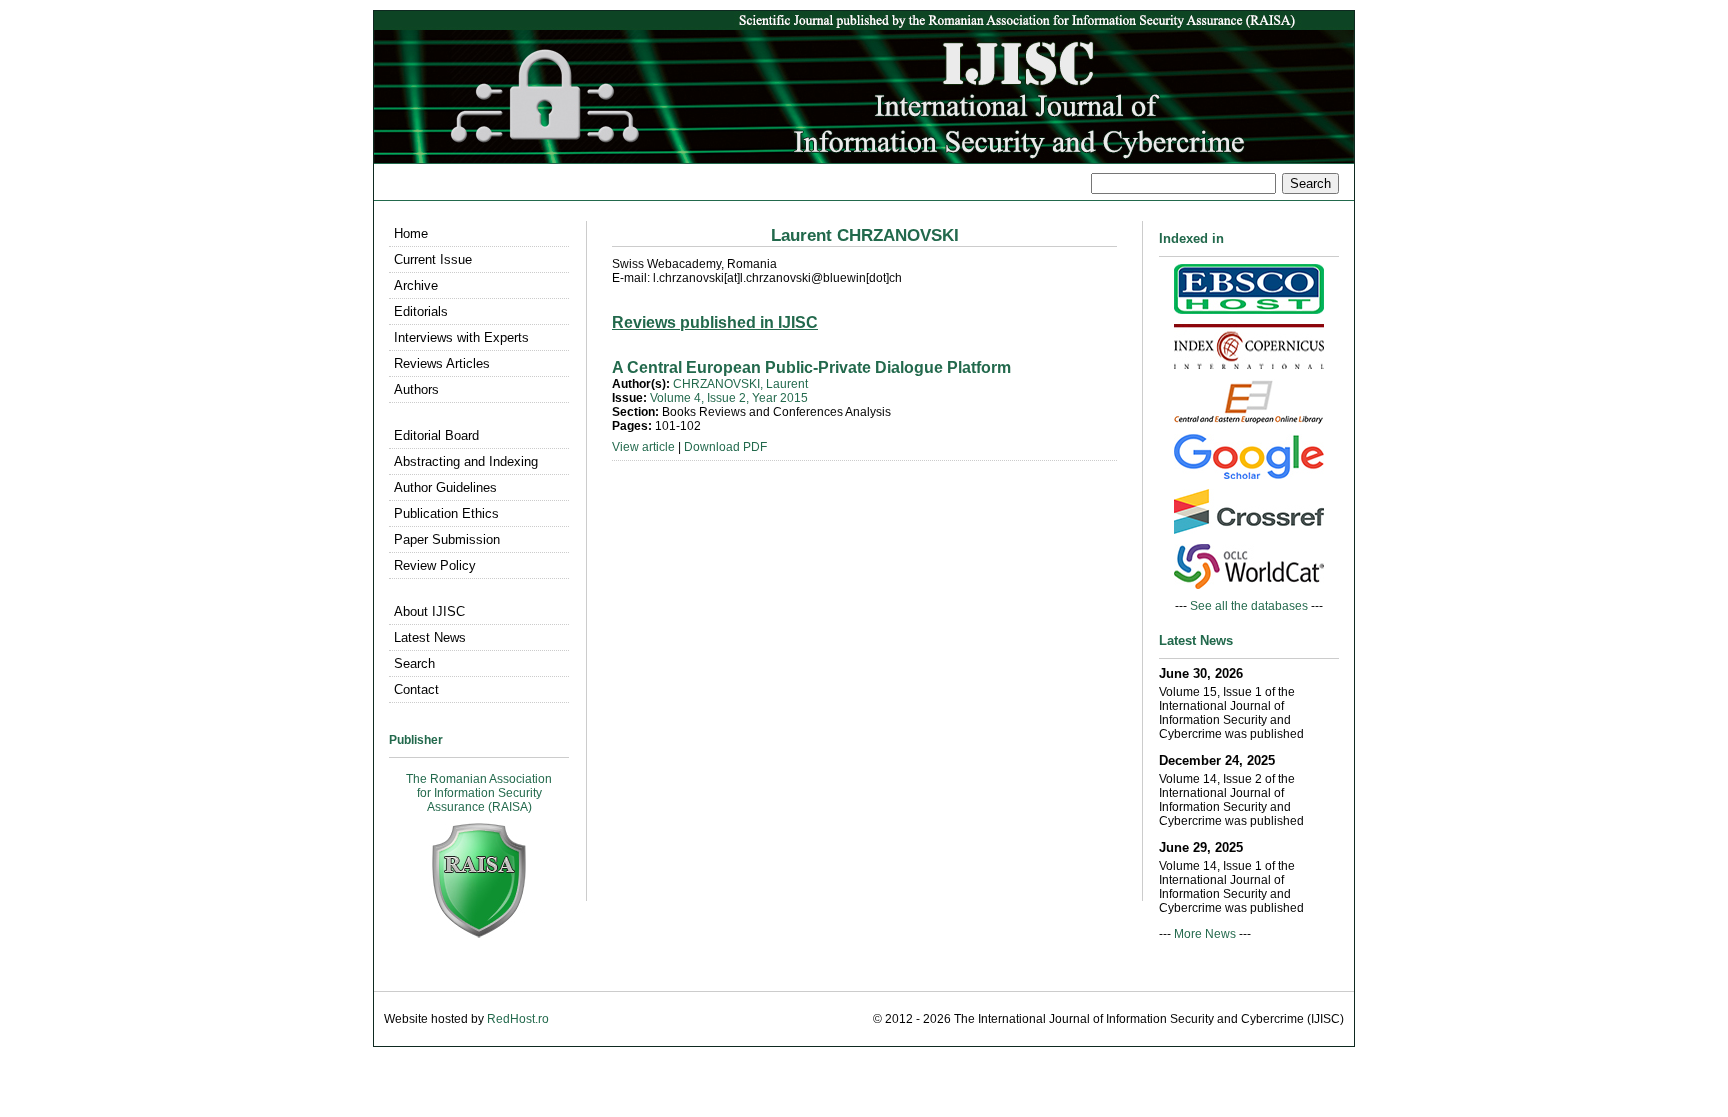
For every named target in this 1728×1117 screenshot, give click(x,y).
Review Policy (435, 565)
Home (411, 233)
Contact (416, 689)
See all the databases (1249, 606)
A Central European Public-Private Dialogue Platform (811, 367)
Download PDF (725, 447)
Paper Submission (447, 539)
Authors (416, 389)
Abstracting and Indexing (466, 461)
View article (643, 447)
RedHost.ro (518, 1019)
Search (414, 663)
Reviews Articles (442, 363)
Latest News (430, 637)
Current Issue (433, 259)
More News (1205, 934)
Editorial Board (436, 435)
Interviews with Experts (461, 337)
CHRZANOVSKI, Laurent (740, 384)
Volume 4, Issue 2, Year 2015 (729, 398)
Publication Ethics (446, 513)
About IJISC (429, 611)
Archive (416, 285)
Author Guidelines (445, 487)
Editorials (421, 311)
